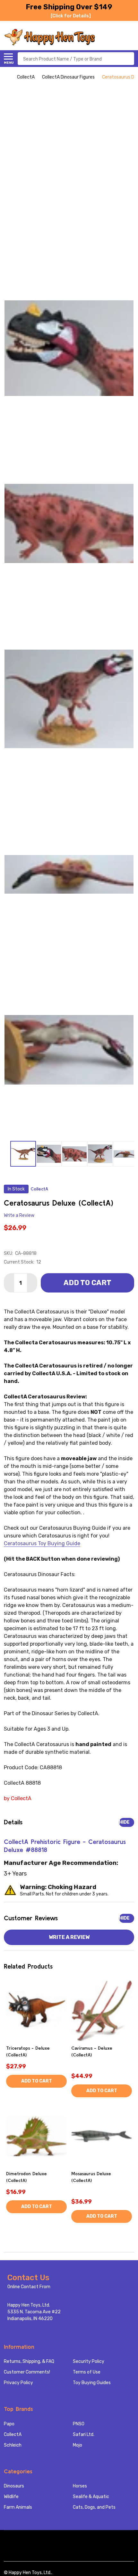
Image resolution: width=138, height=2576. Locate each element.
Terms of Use (87, 2372)
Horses (80, 2486)
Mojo (78, 2445)
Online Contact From (29, 2287)
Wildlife (11, 2497)
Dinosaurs (14, 2486)
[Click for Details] (71, 16)
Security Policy (89, 2361)
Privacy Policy (18, 2383)
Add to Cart (87, 1283)
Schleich (13, 2445)
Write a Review (19, 1215)
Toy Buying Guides (92, 2383)
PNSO (79, 2424)
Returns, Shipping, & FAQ (29, 2361)
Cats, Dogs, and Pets (94, 2507)
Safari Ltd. (84, 2435)
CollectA (13, 2435)
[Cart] (131, 37)
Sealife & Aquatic (91, 2497)
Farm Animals (18, 2507)
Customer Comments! (27, 2372)
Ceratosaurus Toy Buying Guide (42, 1543)
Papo (9, 2424)
